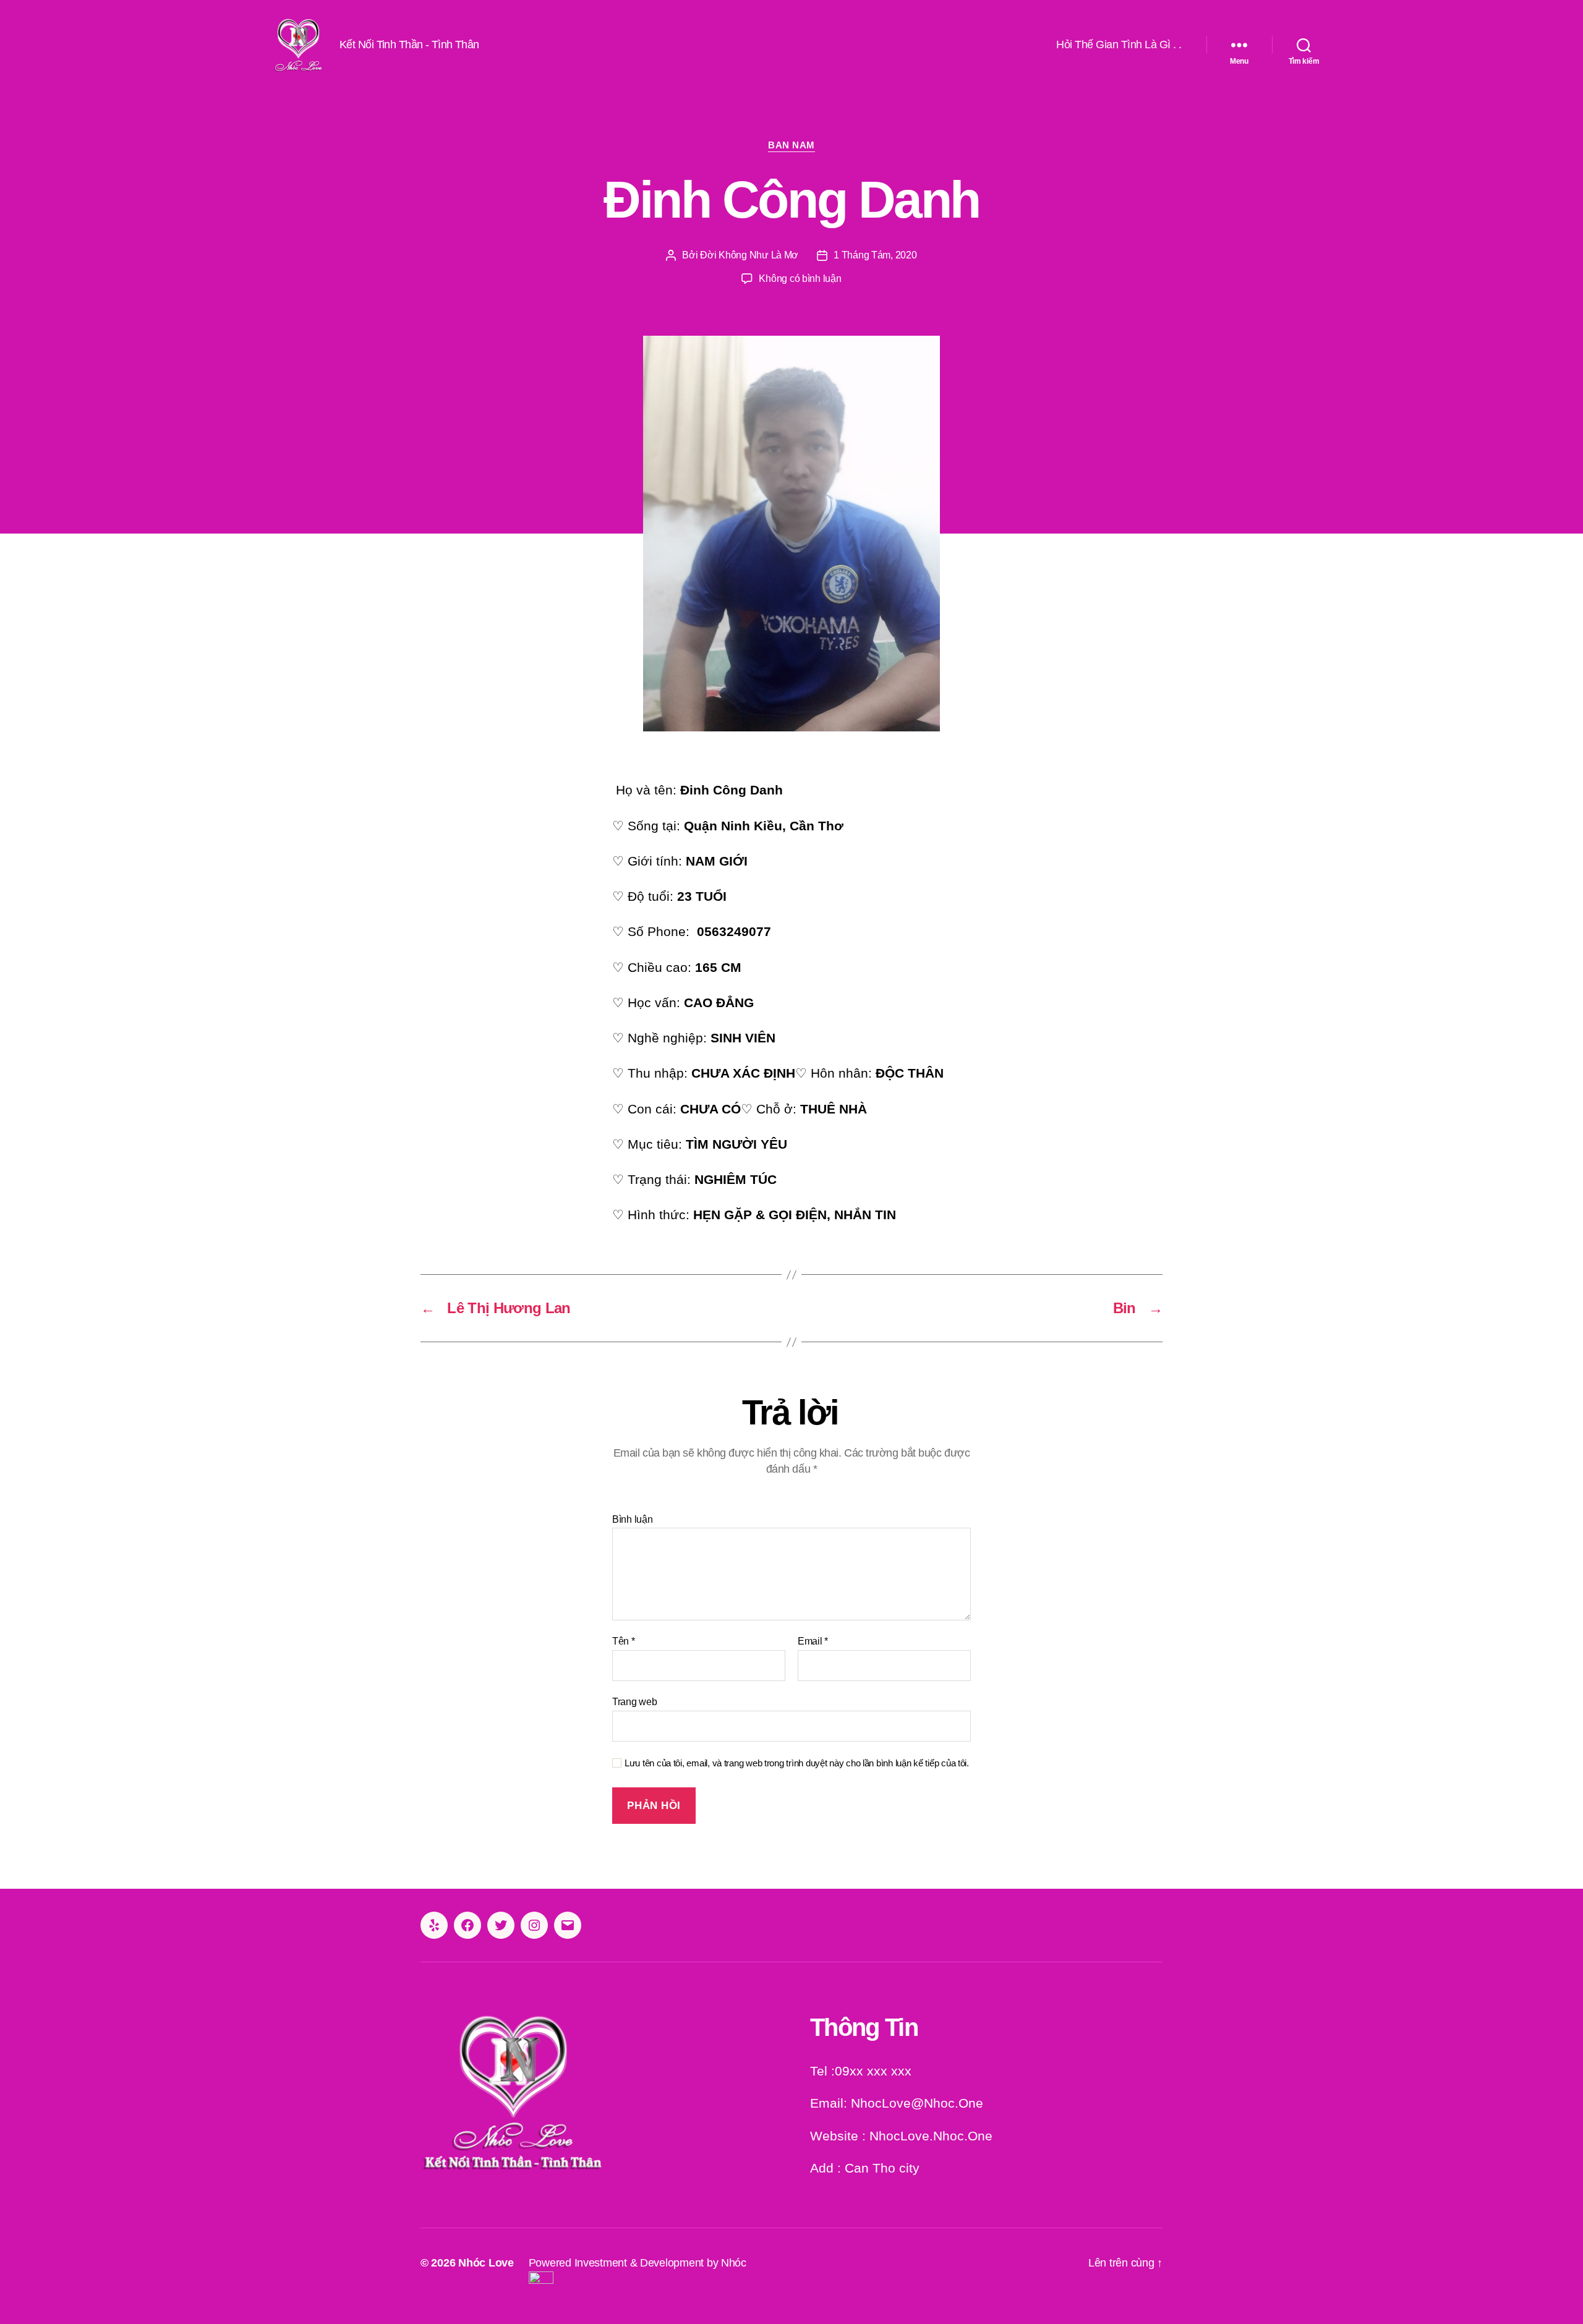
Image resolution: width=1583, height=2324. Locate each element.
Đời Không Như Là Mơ (749, 255)
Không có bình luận (800, 279)
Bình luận (633, 1519)
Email (813, 1641)
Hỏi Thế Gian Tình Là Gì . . (1119, 45)
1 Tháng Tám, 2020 (875, 255)
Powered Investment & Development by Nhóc (638, 2263)
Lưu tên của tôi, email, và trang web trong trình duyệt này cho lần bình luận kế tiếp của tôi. (797, 1763)
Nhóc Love (486, 2263)
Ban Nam (791, 145)
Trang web (635, 1702)
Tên (624, 1641)
